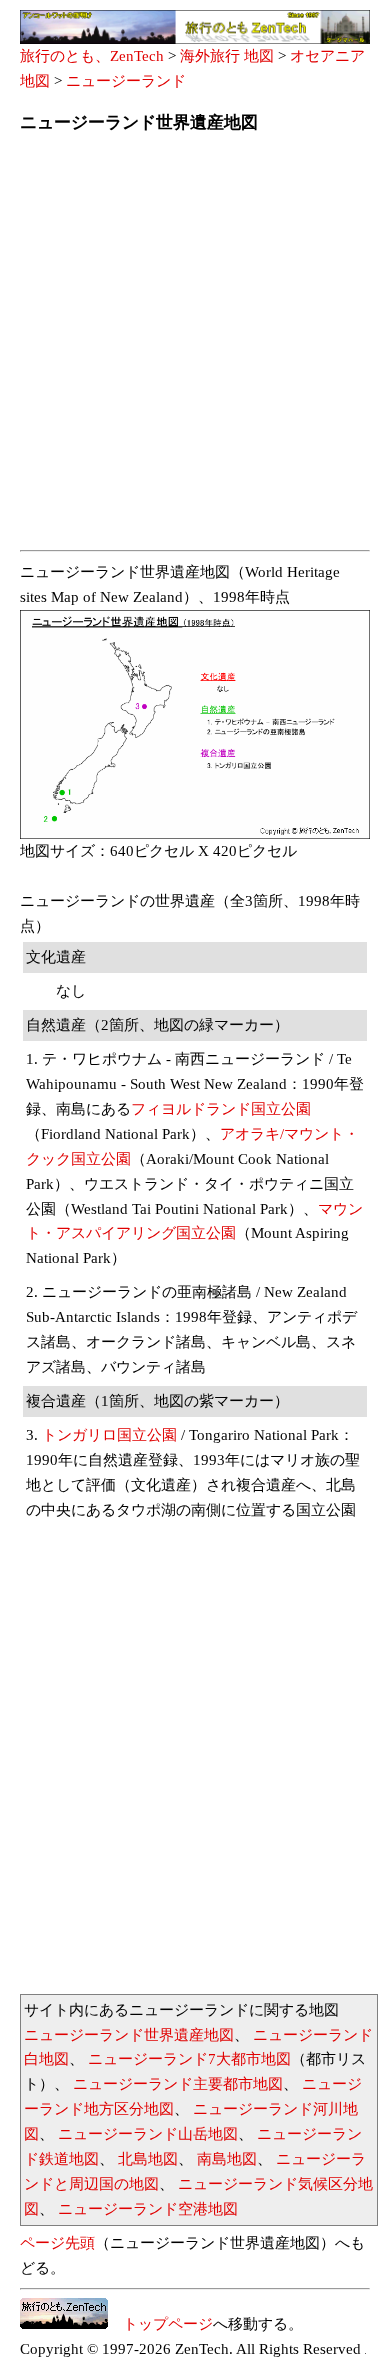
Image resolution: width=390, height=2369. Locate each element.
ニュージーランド (126, 81)
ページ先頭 (57, 2243)
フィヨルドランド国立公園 (221, 1109)
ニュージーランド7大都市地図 (189, 2059)
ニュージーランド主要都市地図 (178, 2084)
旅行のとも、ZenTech (92, 56)
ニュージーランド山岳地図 (148, 2134)
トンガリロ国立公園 (109, 1435)
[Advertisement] (195, 348)
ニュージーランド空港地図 (148, 2209)
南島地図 (227, 2159)
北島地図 (148, 2159)
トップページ (160, 2324)
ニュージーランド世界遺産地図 (129, 2035)
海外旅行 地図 (227, 56)
